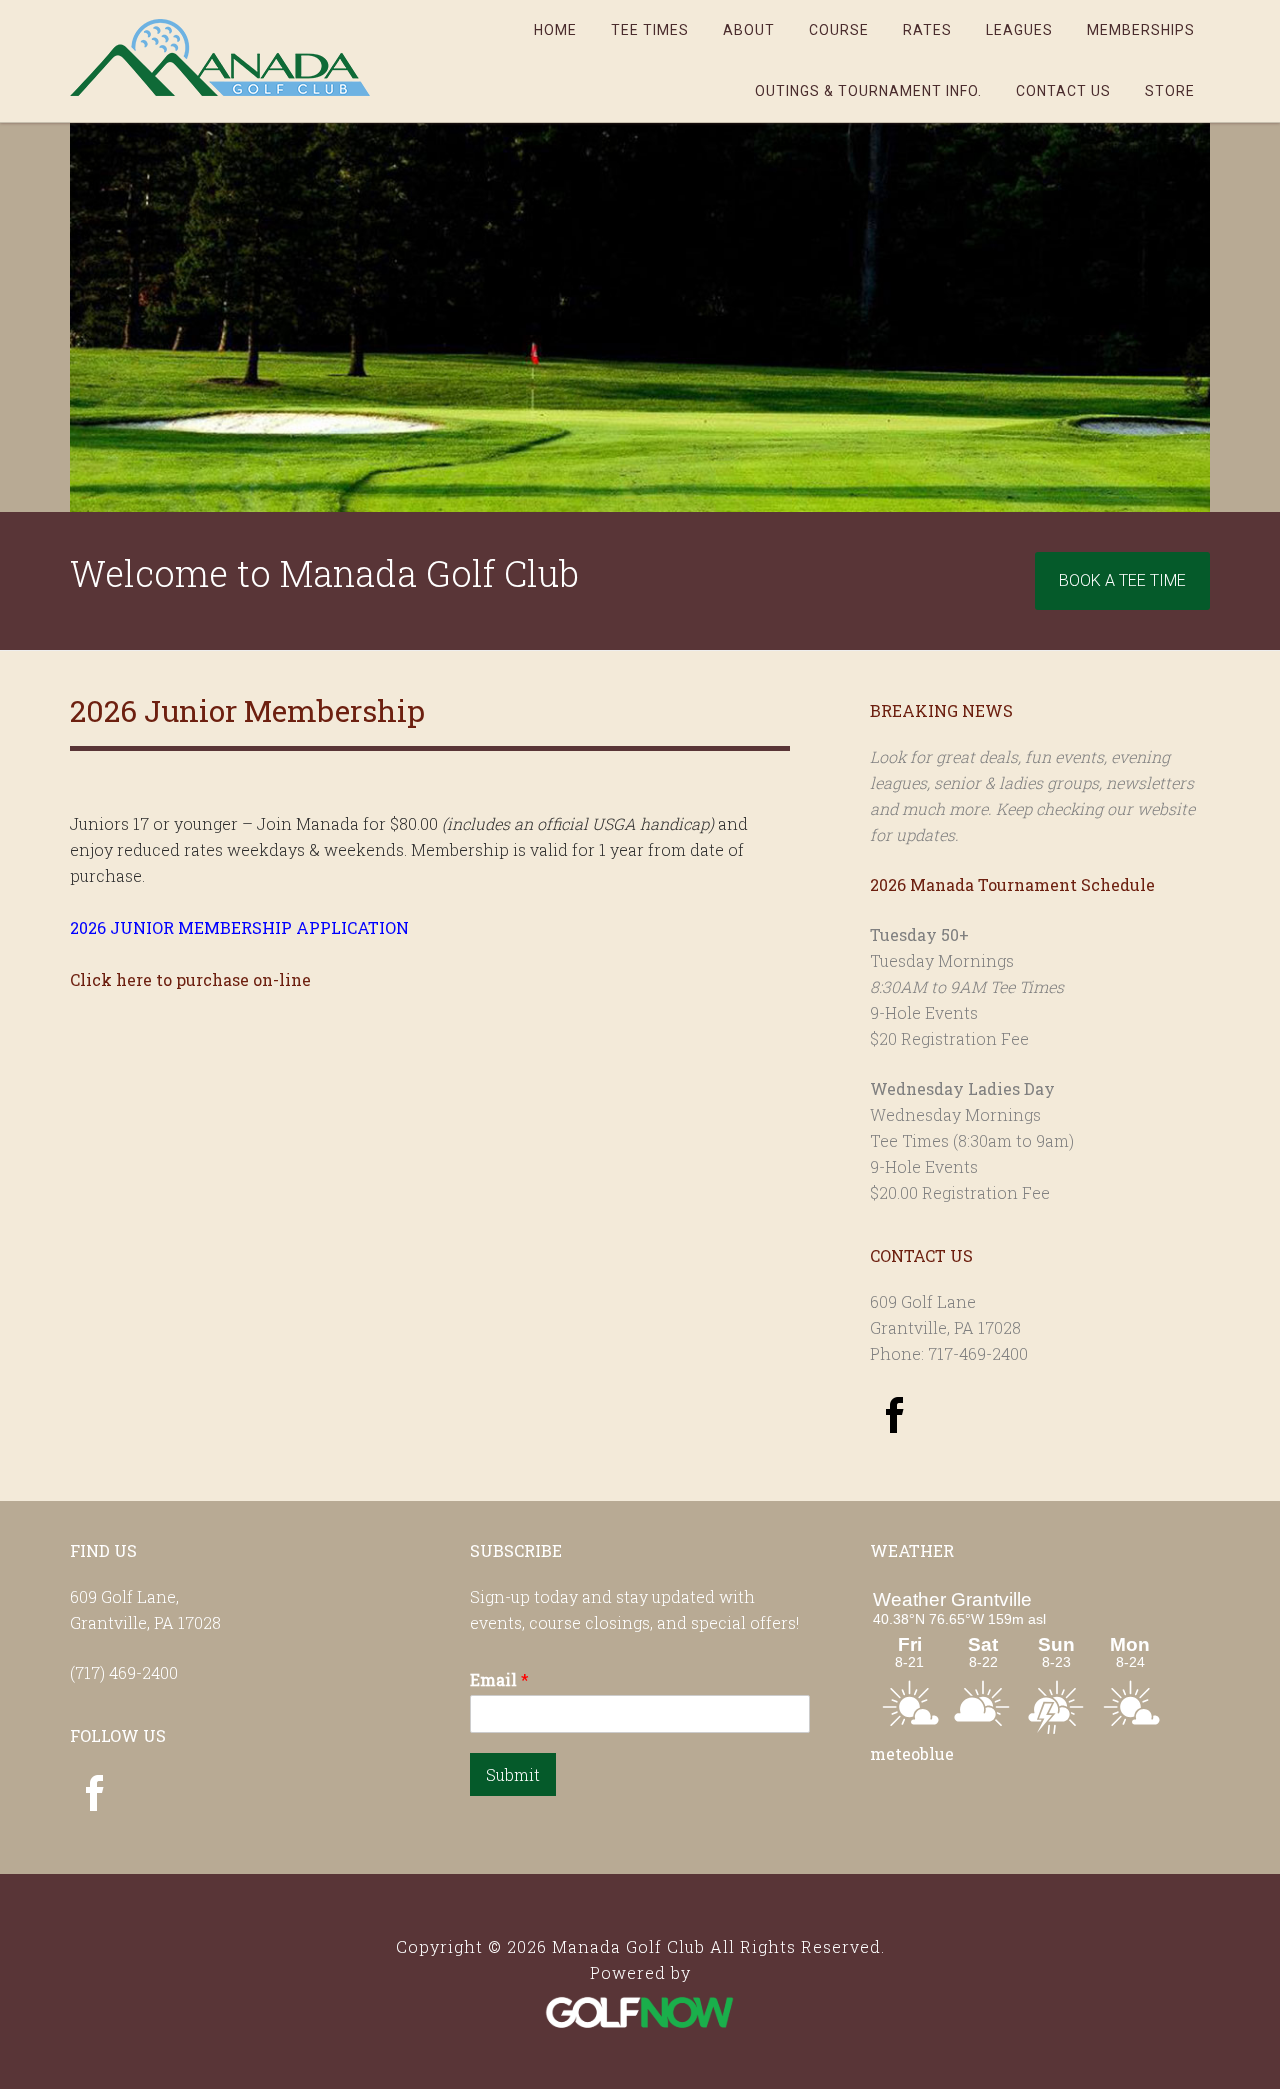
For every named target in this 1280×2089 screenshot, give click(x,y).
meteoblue (912, 1753)
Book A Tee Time (1122, 580)
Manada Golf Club (220, 57)
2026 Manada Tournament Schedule (1012, 884)
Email (499, 1680)
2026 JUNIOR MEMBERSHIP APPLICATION (239, 927)
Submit (513, 1774)
